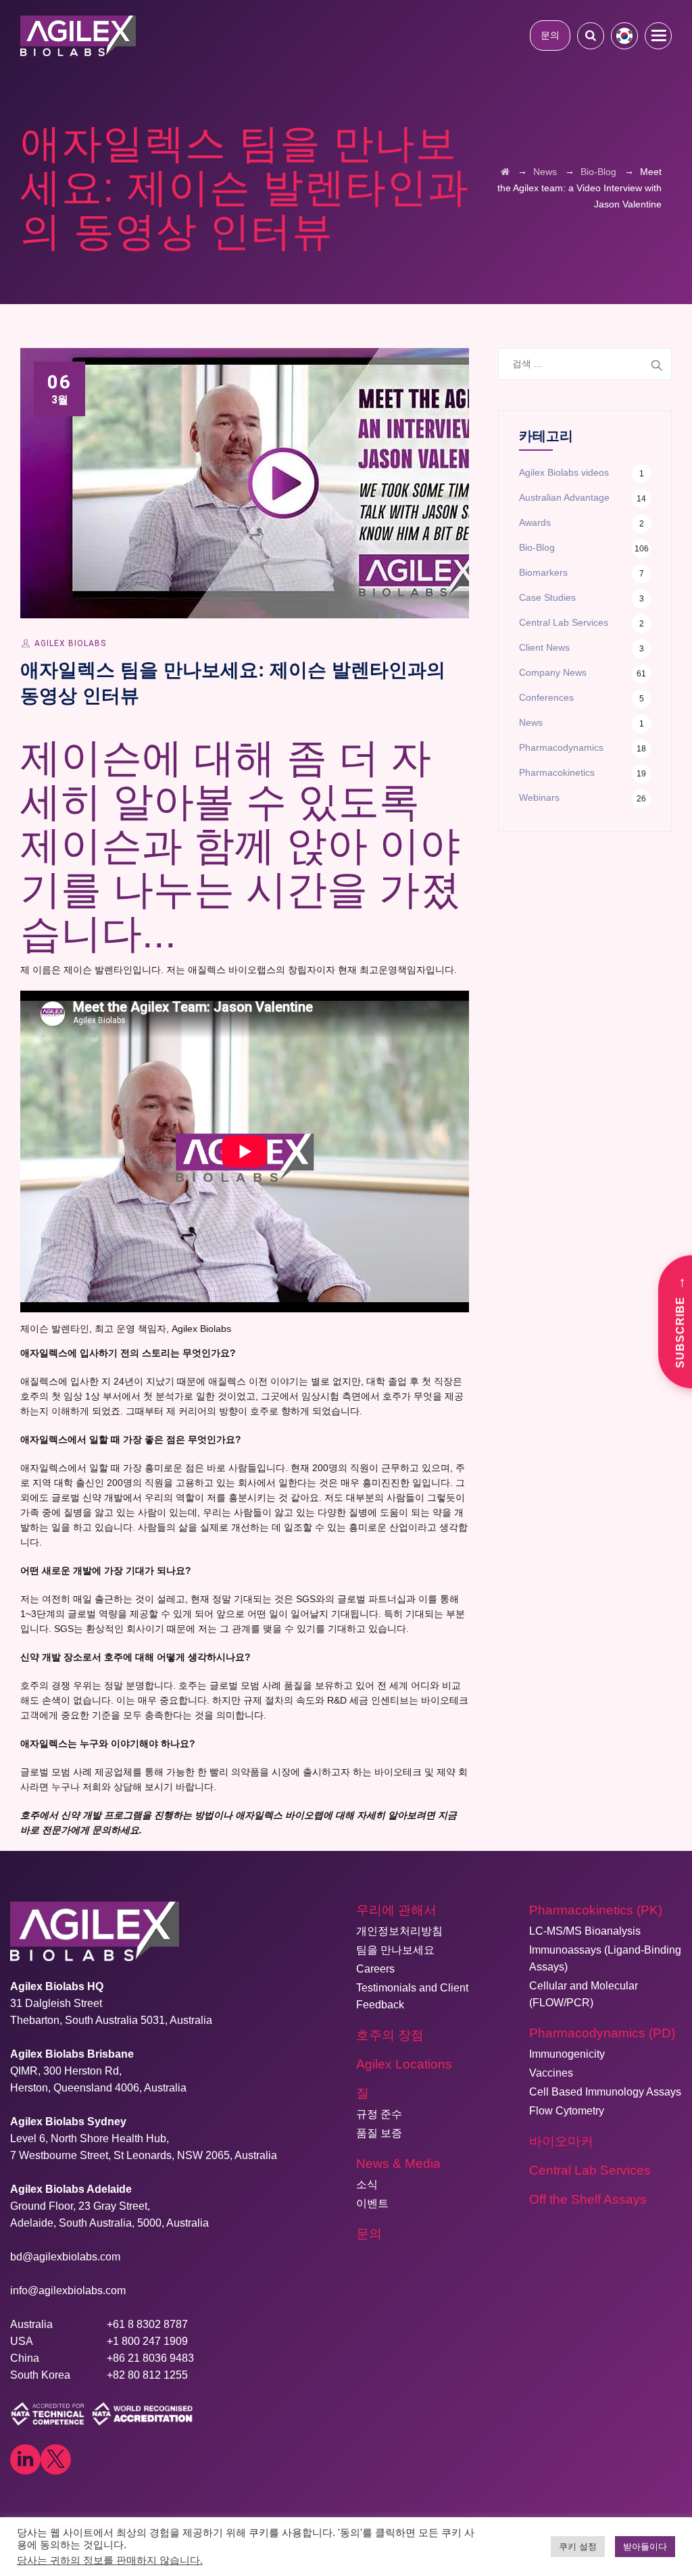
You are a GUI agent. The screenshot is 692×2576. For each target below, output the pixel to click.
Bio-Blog (537, 547)
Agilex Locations (404, 2064)
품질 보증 (379, 2133)
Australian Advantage (564, 497)
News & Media (398, 2163)
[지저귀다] (56, 2459)
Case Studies (547, 597)
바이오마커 (561, 2141)
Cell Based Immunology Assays (605, 2092)
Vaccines (551, 2073)
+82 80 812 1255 (147, 2375)
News (531, 722)
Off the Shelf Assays (588, 2199)
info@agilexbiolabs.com (68, 2290)
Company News (553, 672)
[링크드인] (25, 2459)
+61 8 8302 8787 (147, 2324)
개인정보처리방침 (399, 1931)
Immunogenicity (567, 2054)
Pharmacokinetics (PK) (596, 1910)
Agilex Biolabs (70, 643)
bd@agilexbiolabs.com (65, 2257)
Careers (375, 1969)
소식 (367, 2184)
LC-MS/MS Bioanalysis (585, 1931)
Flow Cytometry (567, 2111)
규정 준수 (379, 2114)
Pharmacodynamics (561, 747)
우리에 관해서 (396, 1910)
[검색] (591, 35)
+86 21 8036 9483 (150, 2358)
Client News (544, 647)
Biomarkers (543, 572)
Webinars (539, 797)
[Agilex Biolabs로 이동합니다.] (505, 172)
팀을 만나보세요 (395, 1950)
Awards (535, 522)
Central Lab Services (564, 622)
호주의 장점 (390, 2035)
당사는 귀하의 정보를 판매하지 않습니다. (110, 2560)
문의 (550, 35)
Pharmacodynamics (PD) (602, 2033)
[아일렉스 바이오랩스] (78, 35)
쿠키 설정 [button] (578, 2547)
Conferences (546, 697)
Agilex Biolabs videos (564, 472)
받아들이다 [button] (645, 2547)
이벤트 (372, 2203)
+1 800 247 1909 (147, 2341)
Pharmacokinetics (557, 772)
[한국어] (624, 36)
